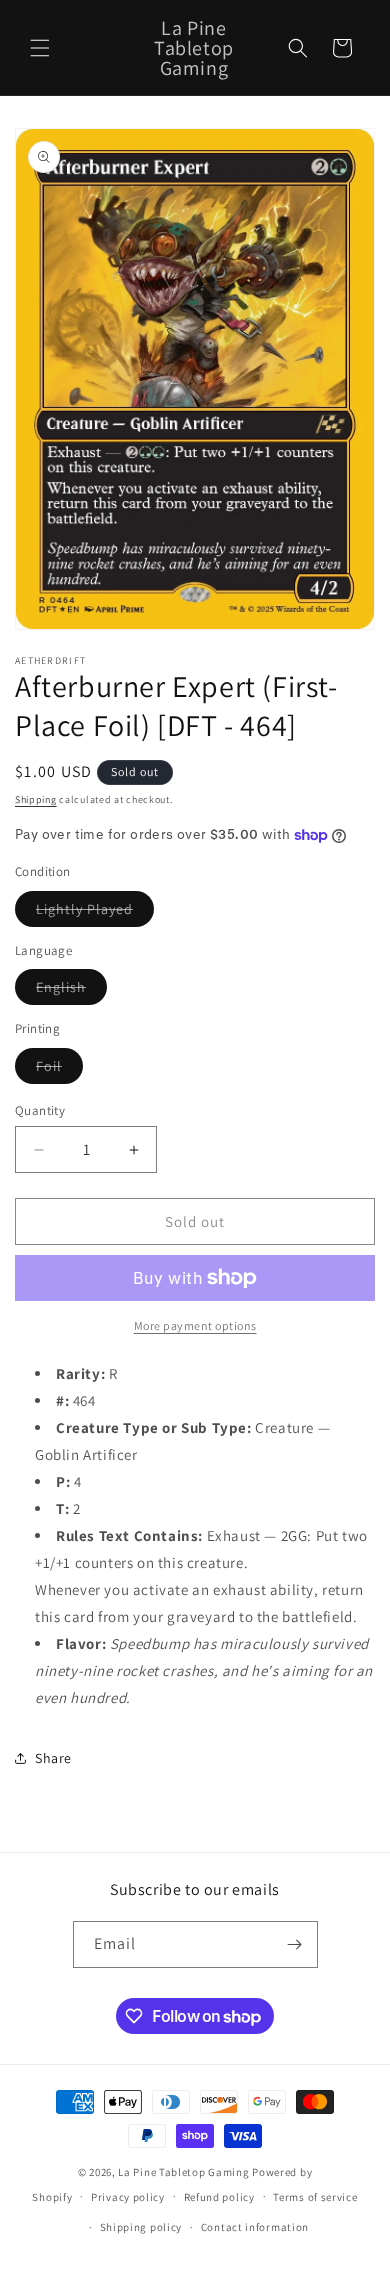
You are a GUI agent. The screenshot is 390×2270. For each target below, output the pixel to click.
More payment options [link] (195, 1325)
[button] (40, 48)
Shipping (36, 799)
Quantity (40, 1110)
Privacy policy (128, 2197)
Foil (59, 1070)
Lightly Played (95, 913)
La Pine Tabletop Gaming (183, 2172)
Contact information (255, 2227)
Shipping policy (141, 2227)
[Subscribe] (295, 1944)
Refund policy (219, 2197)
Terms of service (315, 2197)
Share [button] (53, 1758)
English (71, 991)
